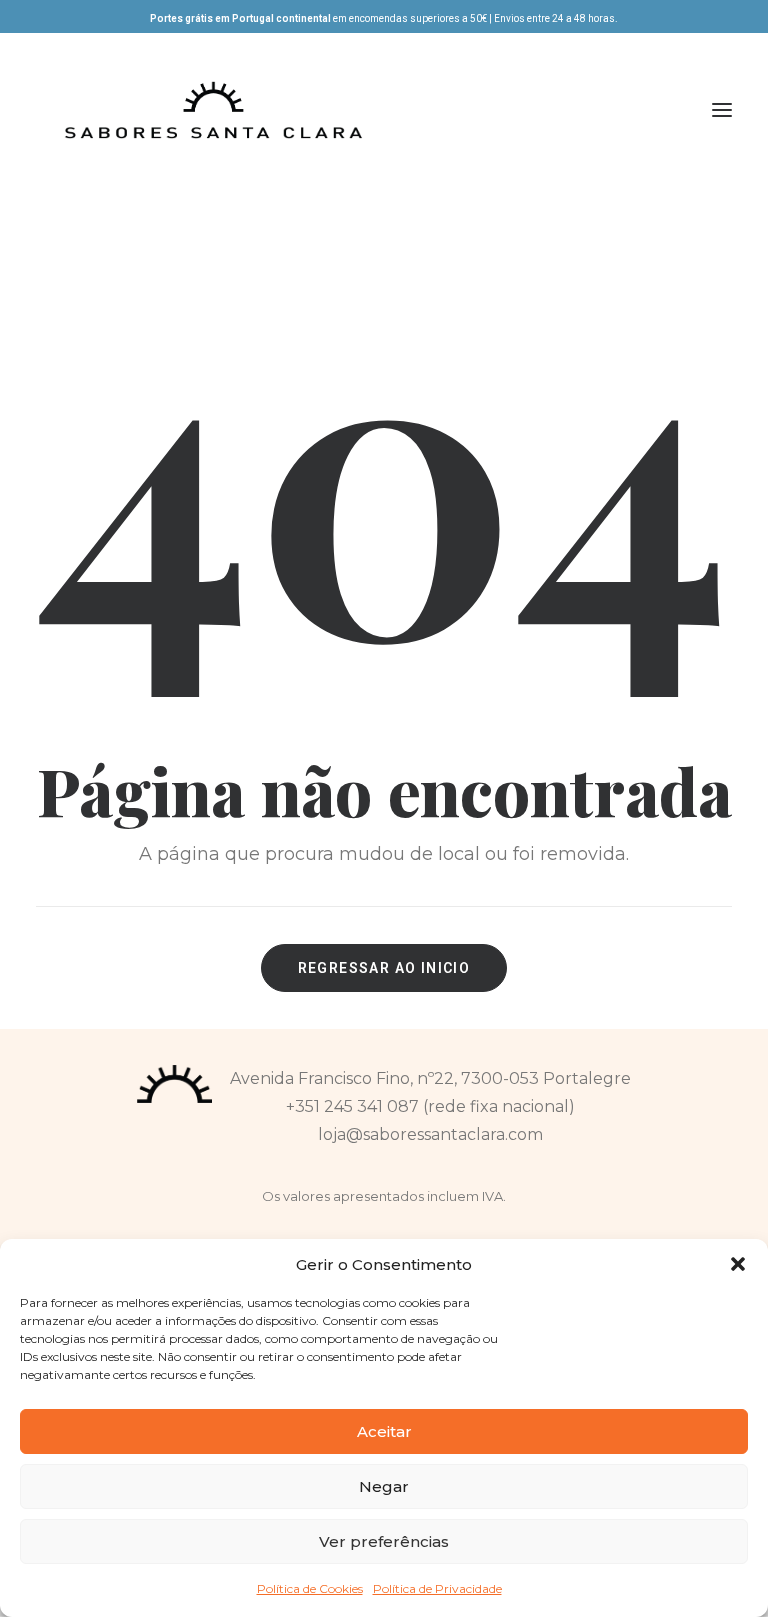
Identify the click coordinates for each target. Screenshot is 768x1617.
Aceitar (384, 1431)
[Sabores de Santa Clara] (213, 110)
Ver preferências (384, 1541)
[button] (738, 1264)
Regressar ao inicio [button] (384, 968)
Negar (384, 1486)
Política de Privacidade (437, 1588)
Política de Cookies (310, 1588)
